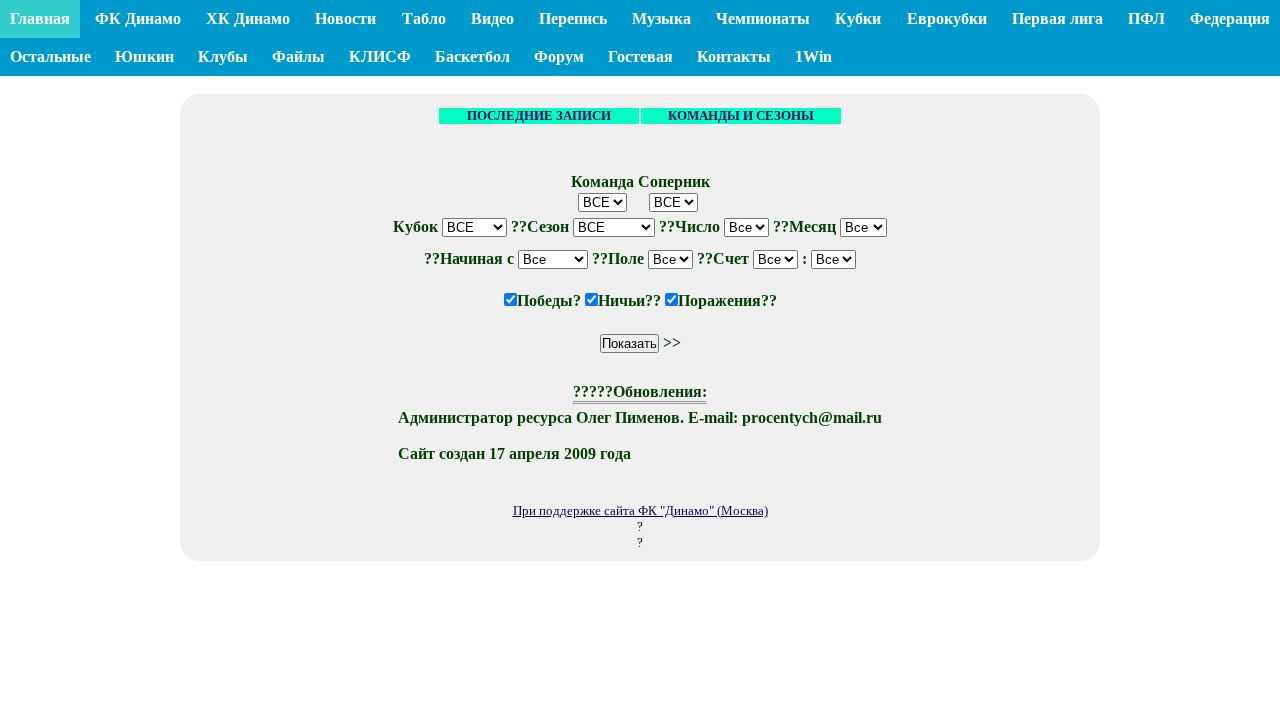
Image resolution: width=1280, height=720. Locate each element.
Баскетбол (472, 56)
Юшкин (144, 56)
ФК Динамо (138, 18)
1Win (813, 56)
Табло (424, 18)
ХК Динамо (248, 18)
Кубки (858, 18)
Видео (492, 18)
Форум (559, 56)
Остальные (50, 56)
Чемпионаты (763, 18)
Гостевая (640, 56)
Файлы (298, 56)
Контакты (734, 56)
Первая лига (1057, 18)
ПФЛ (1146, 18)
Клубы (223, 56)
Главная (40, 18)
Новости (345, 18)
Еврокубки (947, 18)
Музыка (661, 18)
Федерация (1230, 18)
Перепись (573, 18)
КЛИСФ (380, 56)
